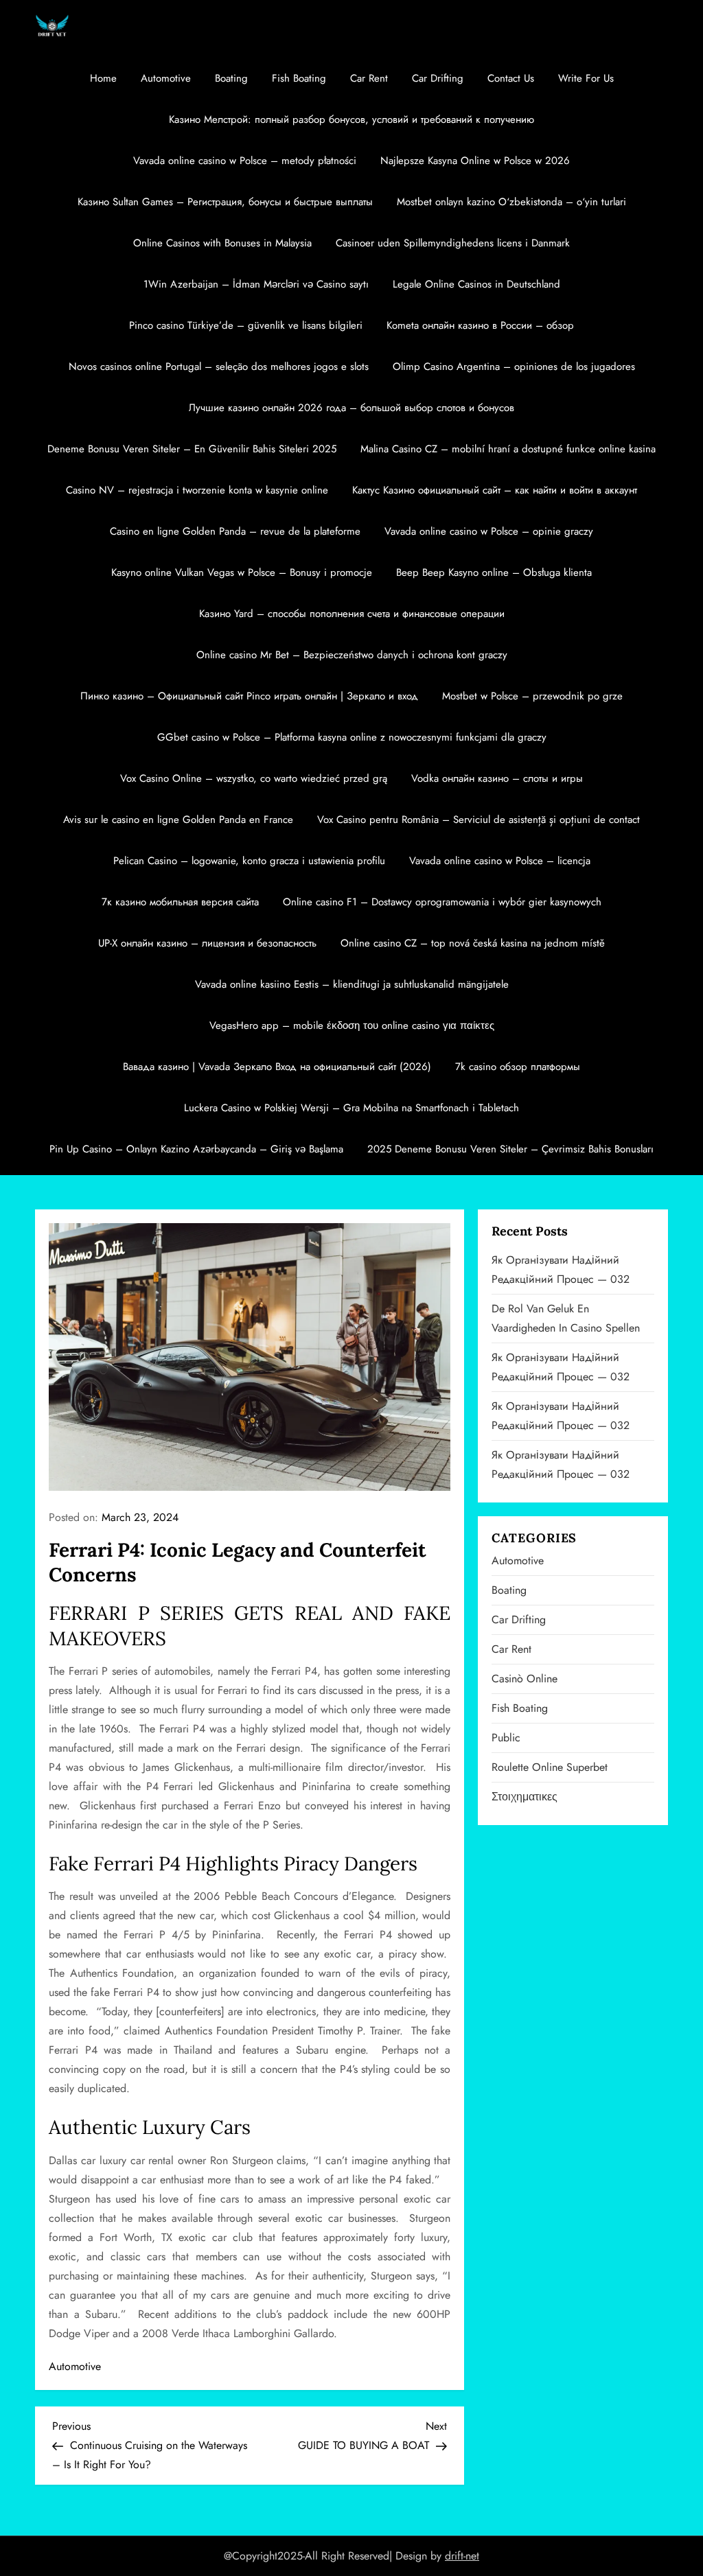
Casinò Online (525, 1679)
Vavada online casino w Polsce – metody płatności (245, 161)
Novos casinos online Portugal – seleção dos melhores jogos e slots (219, 367)
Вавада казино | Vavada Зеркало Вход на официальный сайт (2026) (277, 1067)
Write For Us (586, 78)
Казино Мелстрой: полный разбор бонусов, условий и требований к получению (351, 119)
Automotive (166, 78)
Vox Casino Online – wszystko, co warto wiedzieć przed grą (254, 778)
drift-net (462, 2556)
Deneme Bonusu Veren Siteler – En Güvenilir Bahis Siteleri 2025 (192, 449)
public (506, 1738)
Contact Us (511, 78)
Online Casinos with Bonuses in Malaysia (222, 243)
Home (103, 78)
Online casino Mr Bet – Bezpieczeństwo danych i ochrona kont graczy (352, 655)
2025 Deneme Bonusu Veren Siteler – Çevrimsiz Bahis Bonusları (510, 1149)
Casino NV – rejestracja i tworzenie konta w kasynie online (197, 490)
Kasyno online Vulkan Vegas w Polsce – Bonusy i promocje (242, 572)
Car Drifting (438, 78)
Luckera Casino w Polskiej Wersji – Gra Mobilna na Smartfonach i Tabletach (351, 1108)
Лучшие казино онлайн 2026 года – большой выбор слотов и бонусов (351, 408)
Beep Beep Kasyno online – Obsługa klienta (494, 572)
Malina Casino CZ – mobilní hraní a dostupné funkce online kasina (508, 449)
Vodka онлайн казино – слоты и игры (497, 778)
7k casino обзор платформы (518, 1067)
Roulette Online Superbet (550, 1767)
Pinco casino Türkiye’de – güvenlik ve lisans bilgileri (246, 325)
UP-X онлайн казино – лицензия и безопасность (207, 943)
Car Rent (369, 78)
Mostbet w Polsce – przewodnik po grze (532, 696)
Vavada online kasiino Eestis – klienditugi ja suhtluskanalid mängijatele (352, 984)
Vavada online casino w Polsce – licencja (500, 861)
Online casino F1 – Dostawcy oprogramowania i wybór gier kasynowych (442, 902)
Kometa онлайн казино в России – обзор (480, 325)
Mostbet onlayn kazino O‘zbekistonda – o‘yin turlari (511, 202)
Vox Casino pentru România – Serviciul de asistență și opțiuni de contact (479, 820)
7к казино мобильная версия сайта (180, 902)
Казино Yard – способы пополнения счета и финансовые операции (352, 614)
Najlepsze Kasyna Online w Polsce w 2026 (475, 161)
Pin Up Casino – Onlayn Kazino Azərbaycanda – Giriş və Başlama (196, 1149)
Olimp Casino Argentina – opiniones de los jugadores (514, 367)
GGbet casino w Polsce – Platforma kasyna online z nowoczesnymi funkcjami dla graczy (352, 737)
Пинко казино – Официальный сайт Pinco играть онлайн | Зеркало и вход (249, 696)
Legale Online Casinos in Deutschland (476, 284)
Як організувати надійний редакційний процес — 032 (561, 1269)
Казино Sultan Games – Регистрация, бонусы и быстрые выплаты (225, 202)
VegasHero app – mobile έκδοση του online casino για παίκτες (352, 1025)
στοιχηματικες (525, 1797)
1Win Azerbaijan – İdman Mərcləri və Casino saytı (256, 284)
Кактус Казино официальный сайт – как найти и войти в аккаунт (495, 490)
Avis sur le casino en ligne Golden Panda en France (178, 820)
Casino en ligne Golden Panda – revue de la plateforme (235, 531)
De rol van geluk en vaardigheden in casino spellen (566, 1318)
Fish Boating (299, 78)
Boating (231, 78)
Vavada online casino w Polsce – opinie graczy (489, 531)
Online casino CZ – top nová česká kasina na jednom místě (473, 943)
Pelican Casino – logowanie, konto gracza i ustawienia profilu (249, 861)
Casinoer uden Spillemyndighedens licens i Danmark (453, 243)
